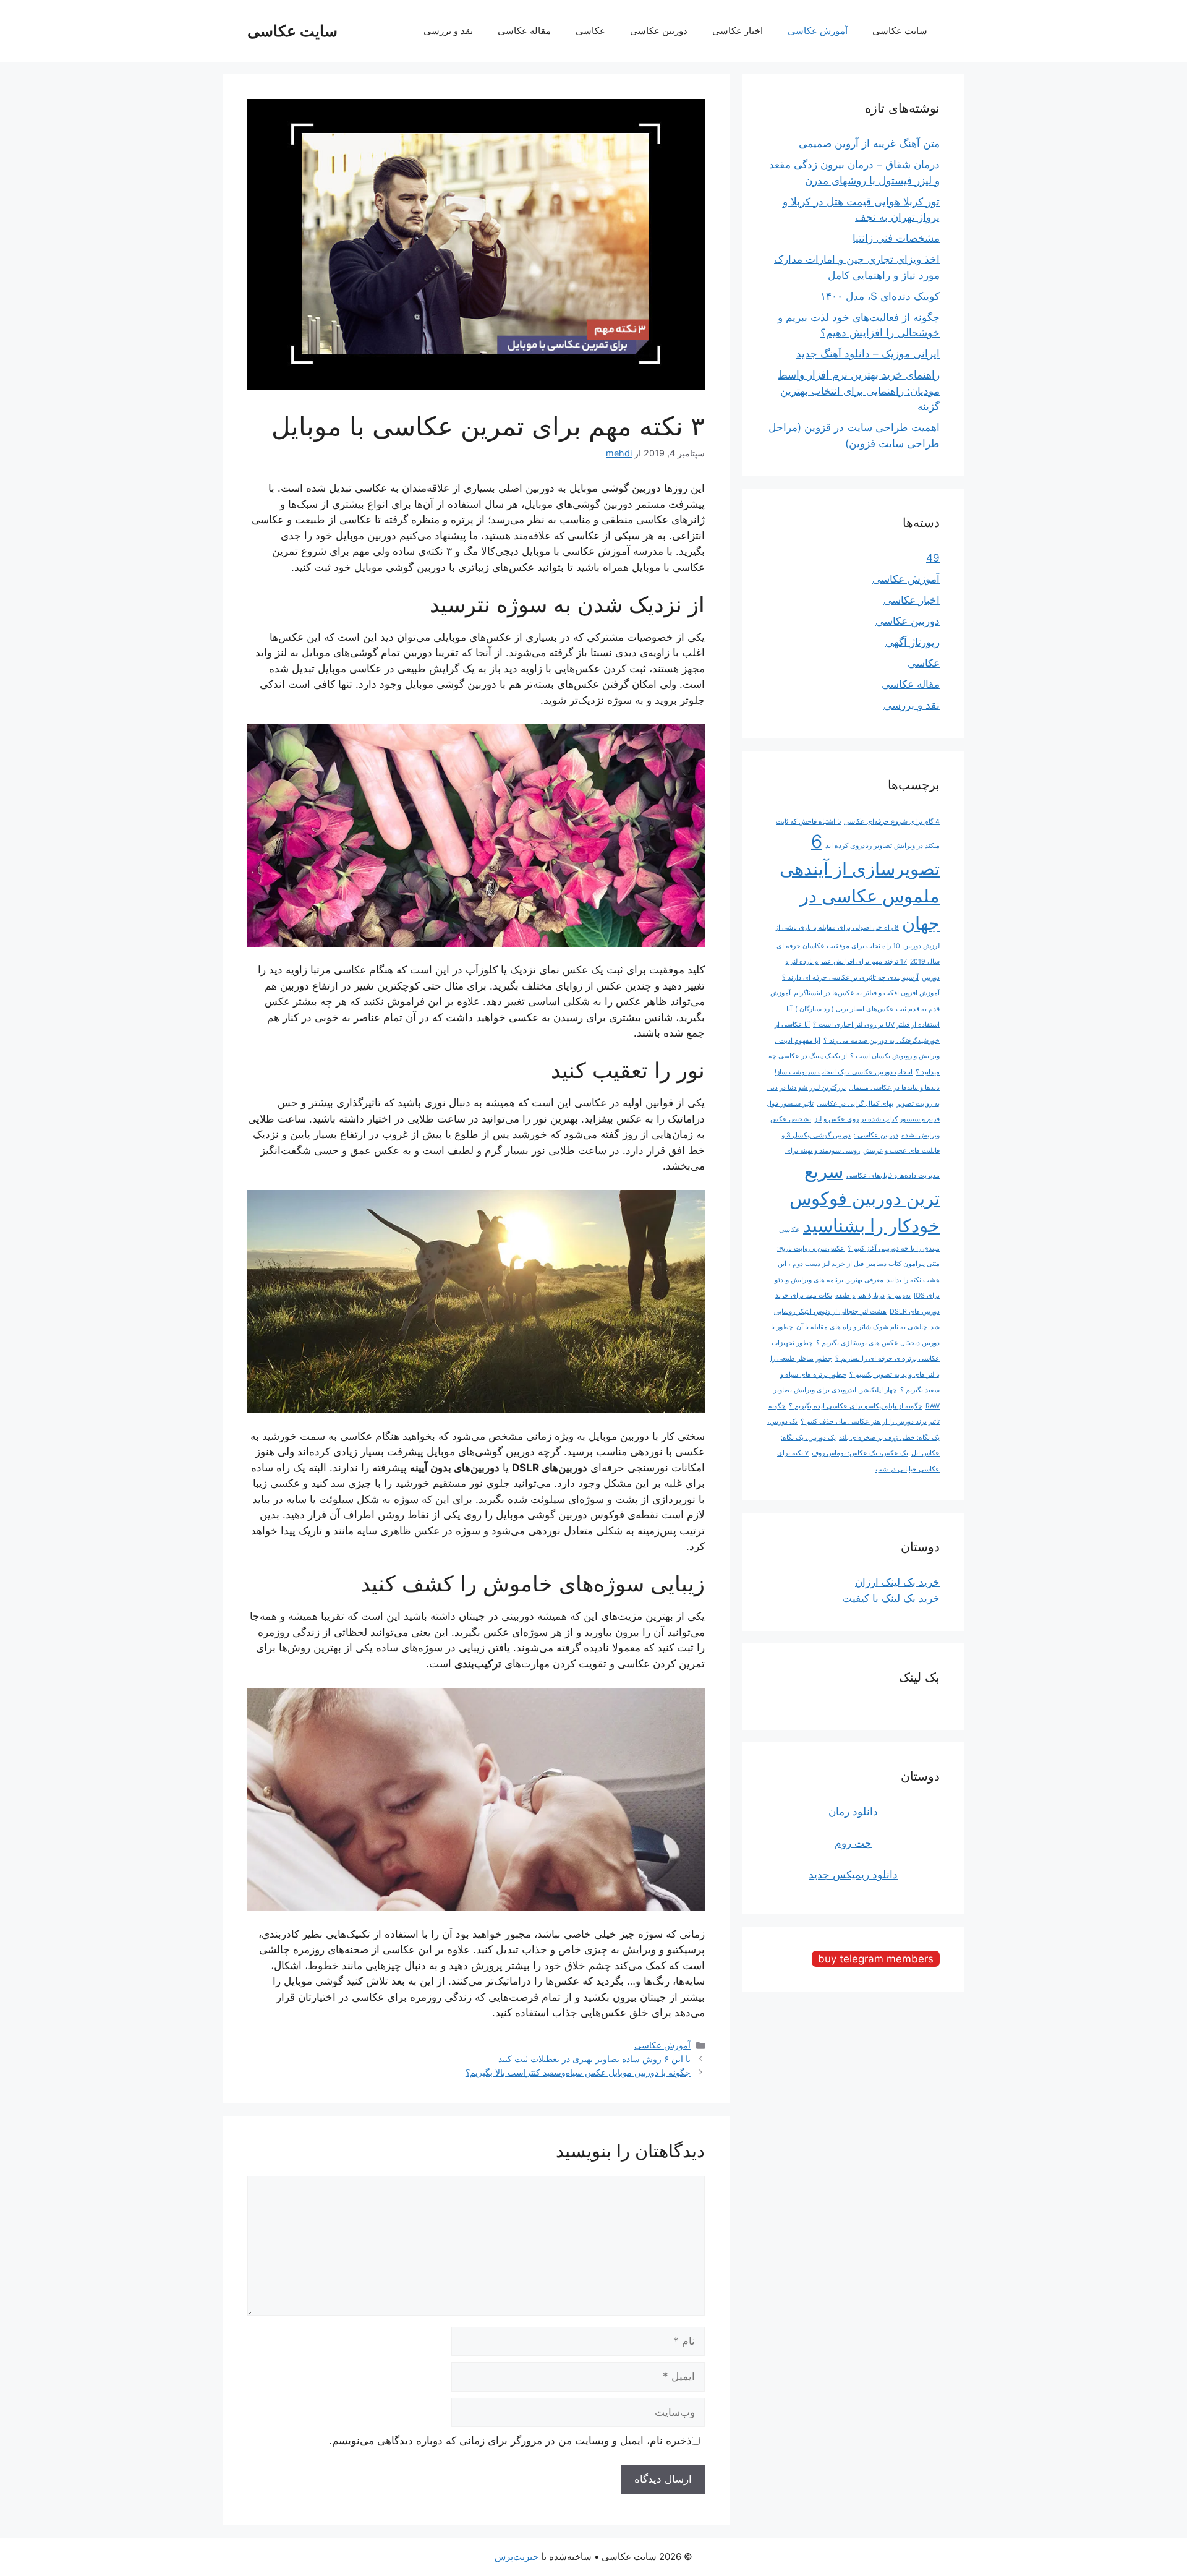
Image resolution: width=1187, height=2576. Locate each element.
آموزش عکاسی (818, 31)
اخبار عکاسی (738, 31)
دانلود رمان (853, 1812)
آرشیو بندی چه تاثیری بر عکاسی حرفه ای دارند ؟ (850, 978)
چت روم (853, 1843)
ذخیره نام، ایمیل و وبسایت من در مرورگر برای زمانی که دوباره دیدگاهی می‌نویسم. (510, 2441)
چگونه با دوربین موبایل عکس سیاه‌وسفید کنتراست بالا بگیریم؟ (578, 2072)
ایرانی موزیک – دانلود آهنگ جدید (868, 354)
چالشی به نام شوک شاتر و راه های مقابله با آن (862, 1327)
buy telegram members (876, 1959)
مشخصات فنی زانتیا (896, 238)
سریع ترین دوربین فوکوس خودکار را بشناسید (865, 1198)
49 (933, 558)
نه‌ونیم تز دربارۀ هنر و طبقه (873, 1295)
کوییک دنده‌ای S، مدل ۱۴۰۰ (880, 296)
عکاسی (590, 31)
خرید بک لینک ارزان (897, 1582)
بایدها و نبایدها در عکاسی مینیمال (894, 1088)
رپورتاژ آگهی (913, 642)
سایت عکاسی (292, 31)
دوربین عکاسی (659, 31)
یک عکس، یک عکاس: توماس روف (860, 1453)
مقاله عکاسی (524, 31)
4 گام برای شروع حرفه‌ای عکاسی (892, 822)
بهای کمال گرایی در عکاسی (855, 1104)
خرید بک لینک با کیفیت (891, 1598)
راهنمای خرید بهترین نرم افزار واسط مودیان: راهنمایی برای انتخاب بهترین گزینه (859, 391)
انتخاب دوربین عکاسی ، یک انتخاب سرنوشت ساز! (844, 1072)
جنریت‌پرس (517, 2557)
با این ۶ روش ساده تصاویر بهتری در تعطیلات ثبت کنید (594, 2059)
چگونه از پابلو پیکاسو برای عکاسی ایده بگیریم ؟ (856, 1406)
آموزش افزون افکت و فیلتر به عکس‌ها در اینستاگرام (867, 993)
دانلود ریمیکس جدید (853, 1875)
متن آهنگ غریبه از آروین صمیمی (869, 143)
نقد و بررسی (448, 31)
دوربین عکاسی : (876, 1135)
